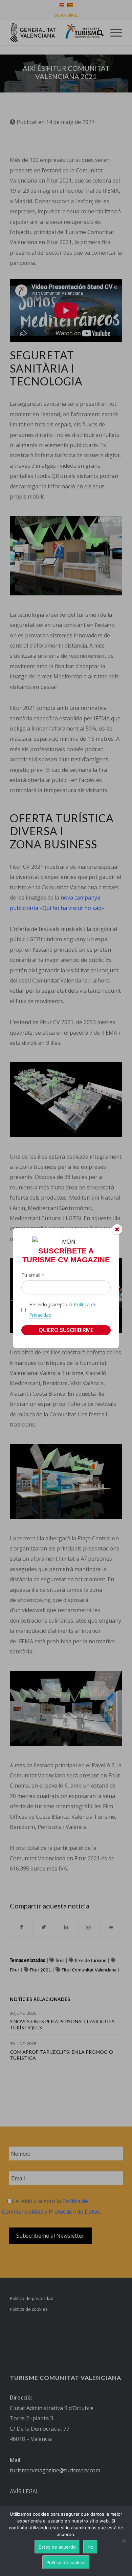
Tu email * (33, 1275)
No (90, 2547)
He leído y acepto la (63, 1310)
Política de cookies (66, 2562)
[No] (124, 2541)
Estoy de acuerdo (57, 2547)
